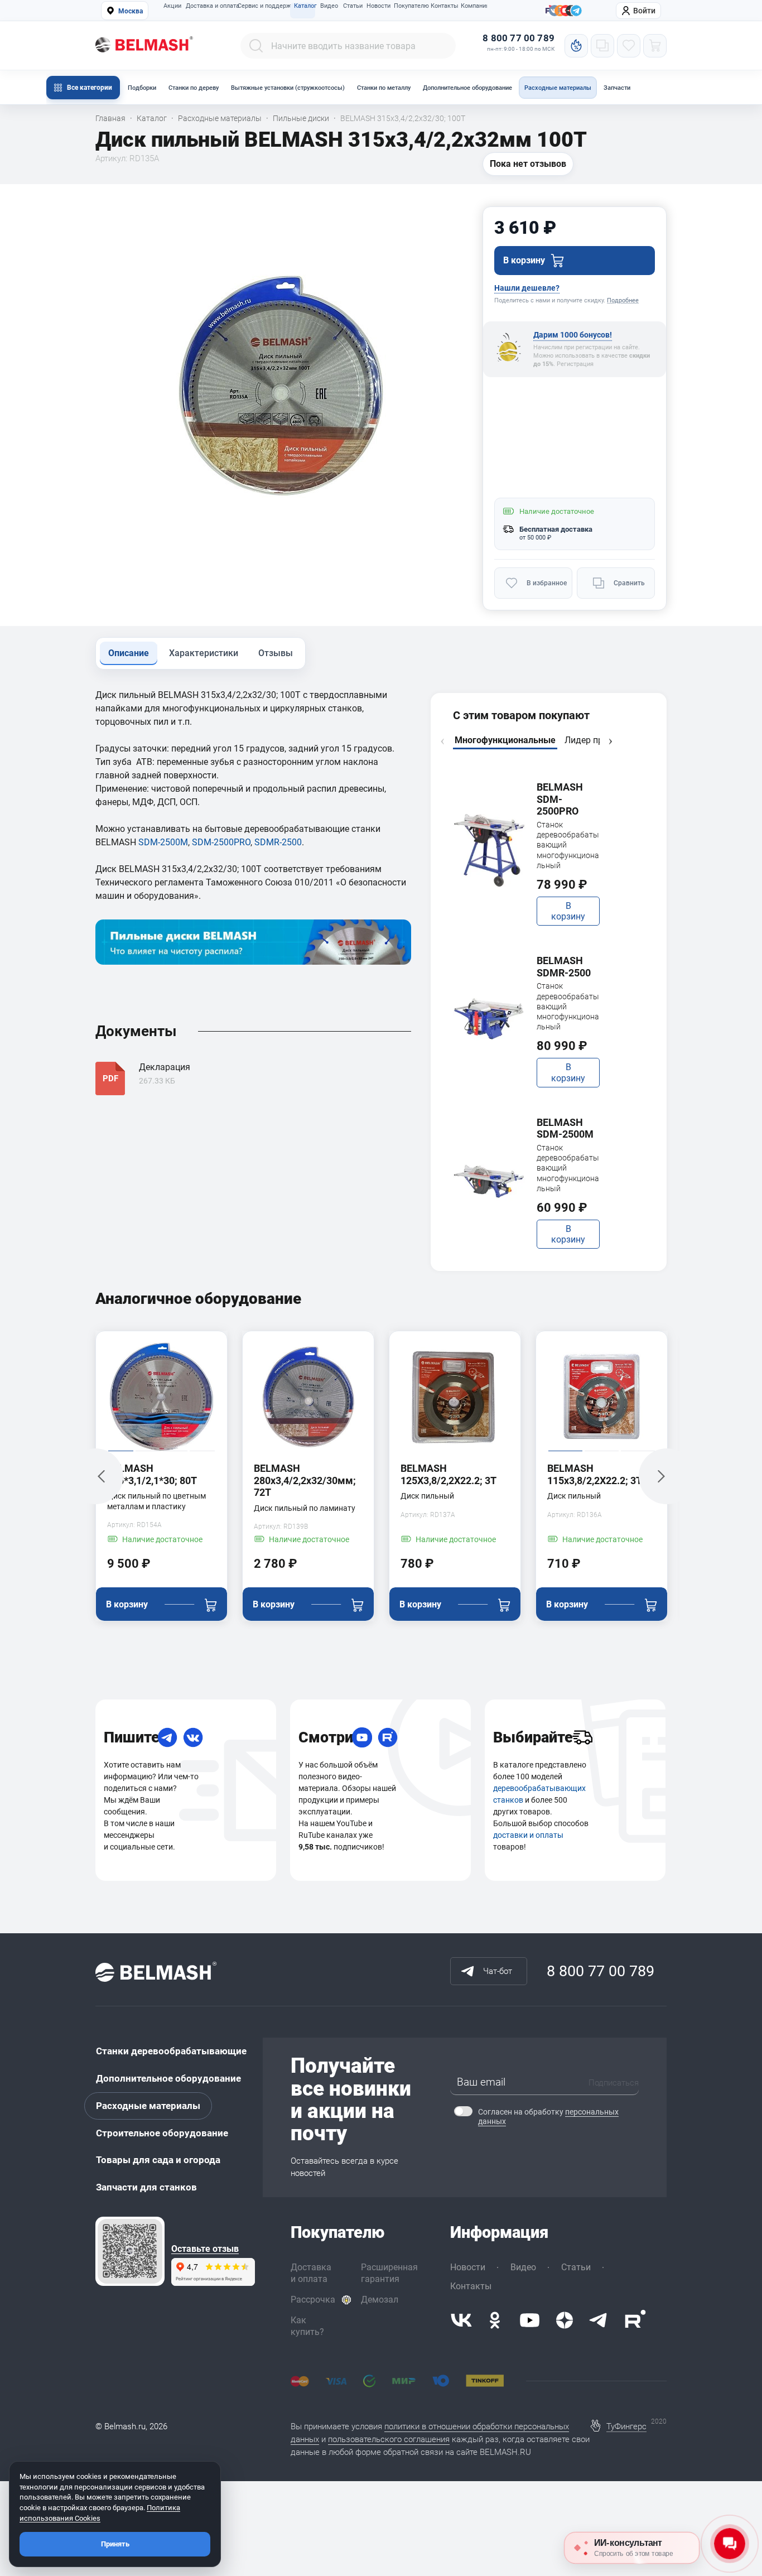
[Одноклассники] (495, 2320)
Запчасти (617, 88)
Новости (378, 6)
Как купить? (307, 2326)
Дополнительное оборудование (467, 88)
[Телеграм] (576, 11)
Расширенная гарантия (389, 2273)
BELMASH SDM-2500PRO (560, 799)
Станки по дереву (194, 88)
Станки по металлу (384, 88)
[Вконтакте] (461, 2320)
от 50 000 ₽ (535, 538)
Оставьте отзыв (205, 2249)
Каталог (305, 6)
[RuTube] (388, 1737)
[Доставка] (582, 1737)
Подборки (142, 88)
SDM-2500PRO (221, 842)
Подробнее (623, 300)
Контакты (443, 6)
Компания (474, 6)
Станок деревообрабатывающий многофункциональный (568, 845)
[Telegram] (167, 1737)
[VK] (193, 1737)
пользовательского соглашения (389, 2439)
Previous (442, 741)
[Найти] (256, 46)
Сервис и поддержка (263, 6)
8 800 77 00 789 (519, 38)
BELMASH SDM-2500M (565, 1128)
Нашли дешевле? (527, 288)
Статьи (353, 6)
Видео (329, 6)
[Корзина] (655, 46)
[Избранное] (629, 46)
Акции (172, 6)
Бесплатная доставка (556, 529)
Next (610, 741)
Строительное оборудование (162, 2133)
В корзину (568, 911)
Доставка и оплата (209, 6)
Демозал (380, 2300)
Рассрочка (313, 2300)
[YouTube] (362, 1737)
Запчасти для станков (146, 2187)
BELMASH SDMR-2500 (564, 967)
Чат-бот (498, 1971)
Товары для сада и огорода (158, 2160)
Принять (115, 2544)
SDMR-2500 (278, 842)
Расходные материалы (558, 88)
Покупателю (409, 6)
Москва (131, 11)
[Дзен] (565, 2320)
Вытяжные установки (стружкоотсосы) (288, 88)
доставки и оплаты (528, 1835)
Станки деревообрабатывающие (171, 2051)
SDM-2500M (163, 842)
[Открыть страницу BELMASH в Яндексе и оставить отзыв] (130, 2251)
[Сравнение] (602, 46)
